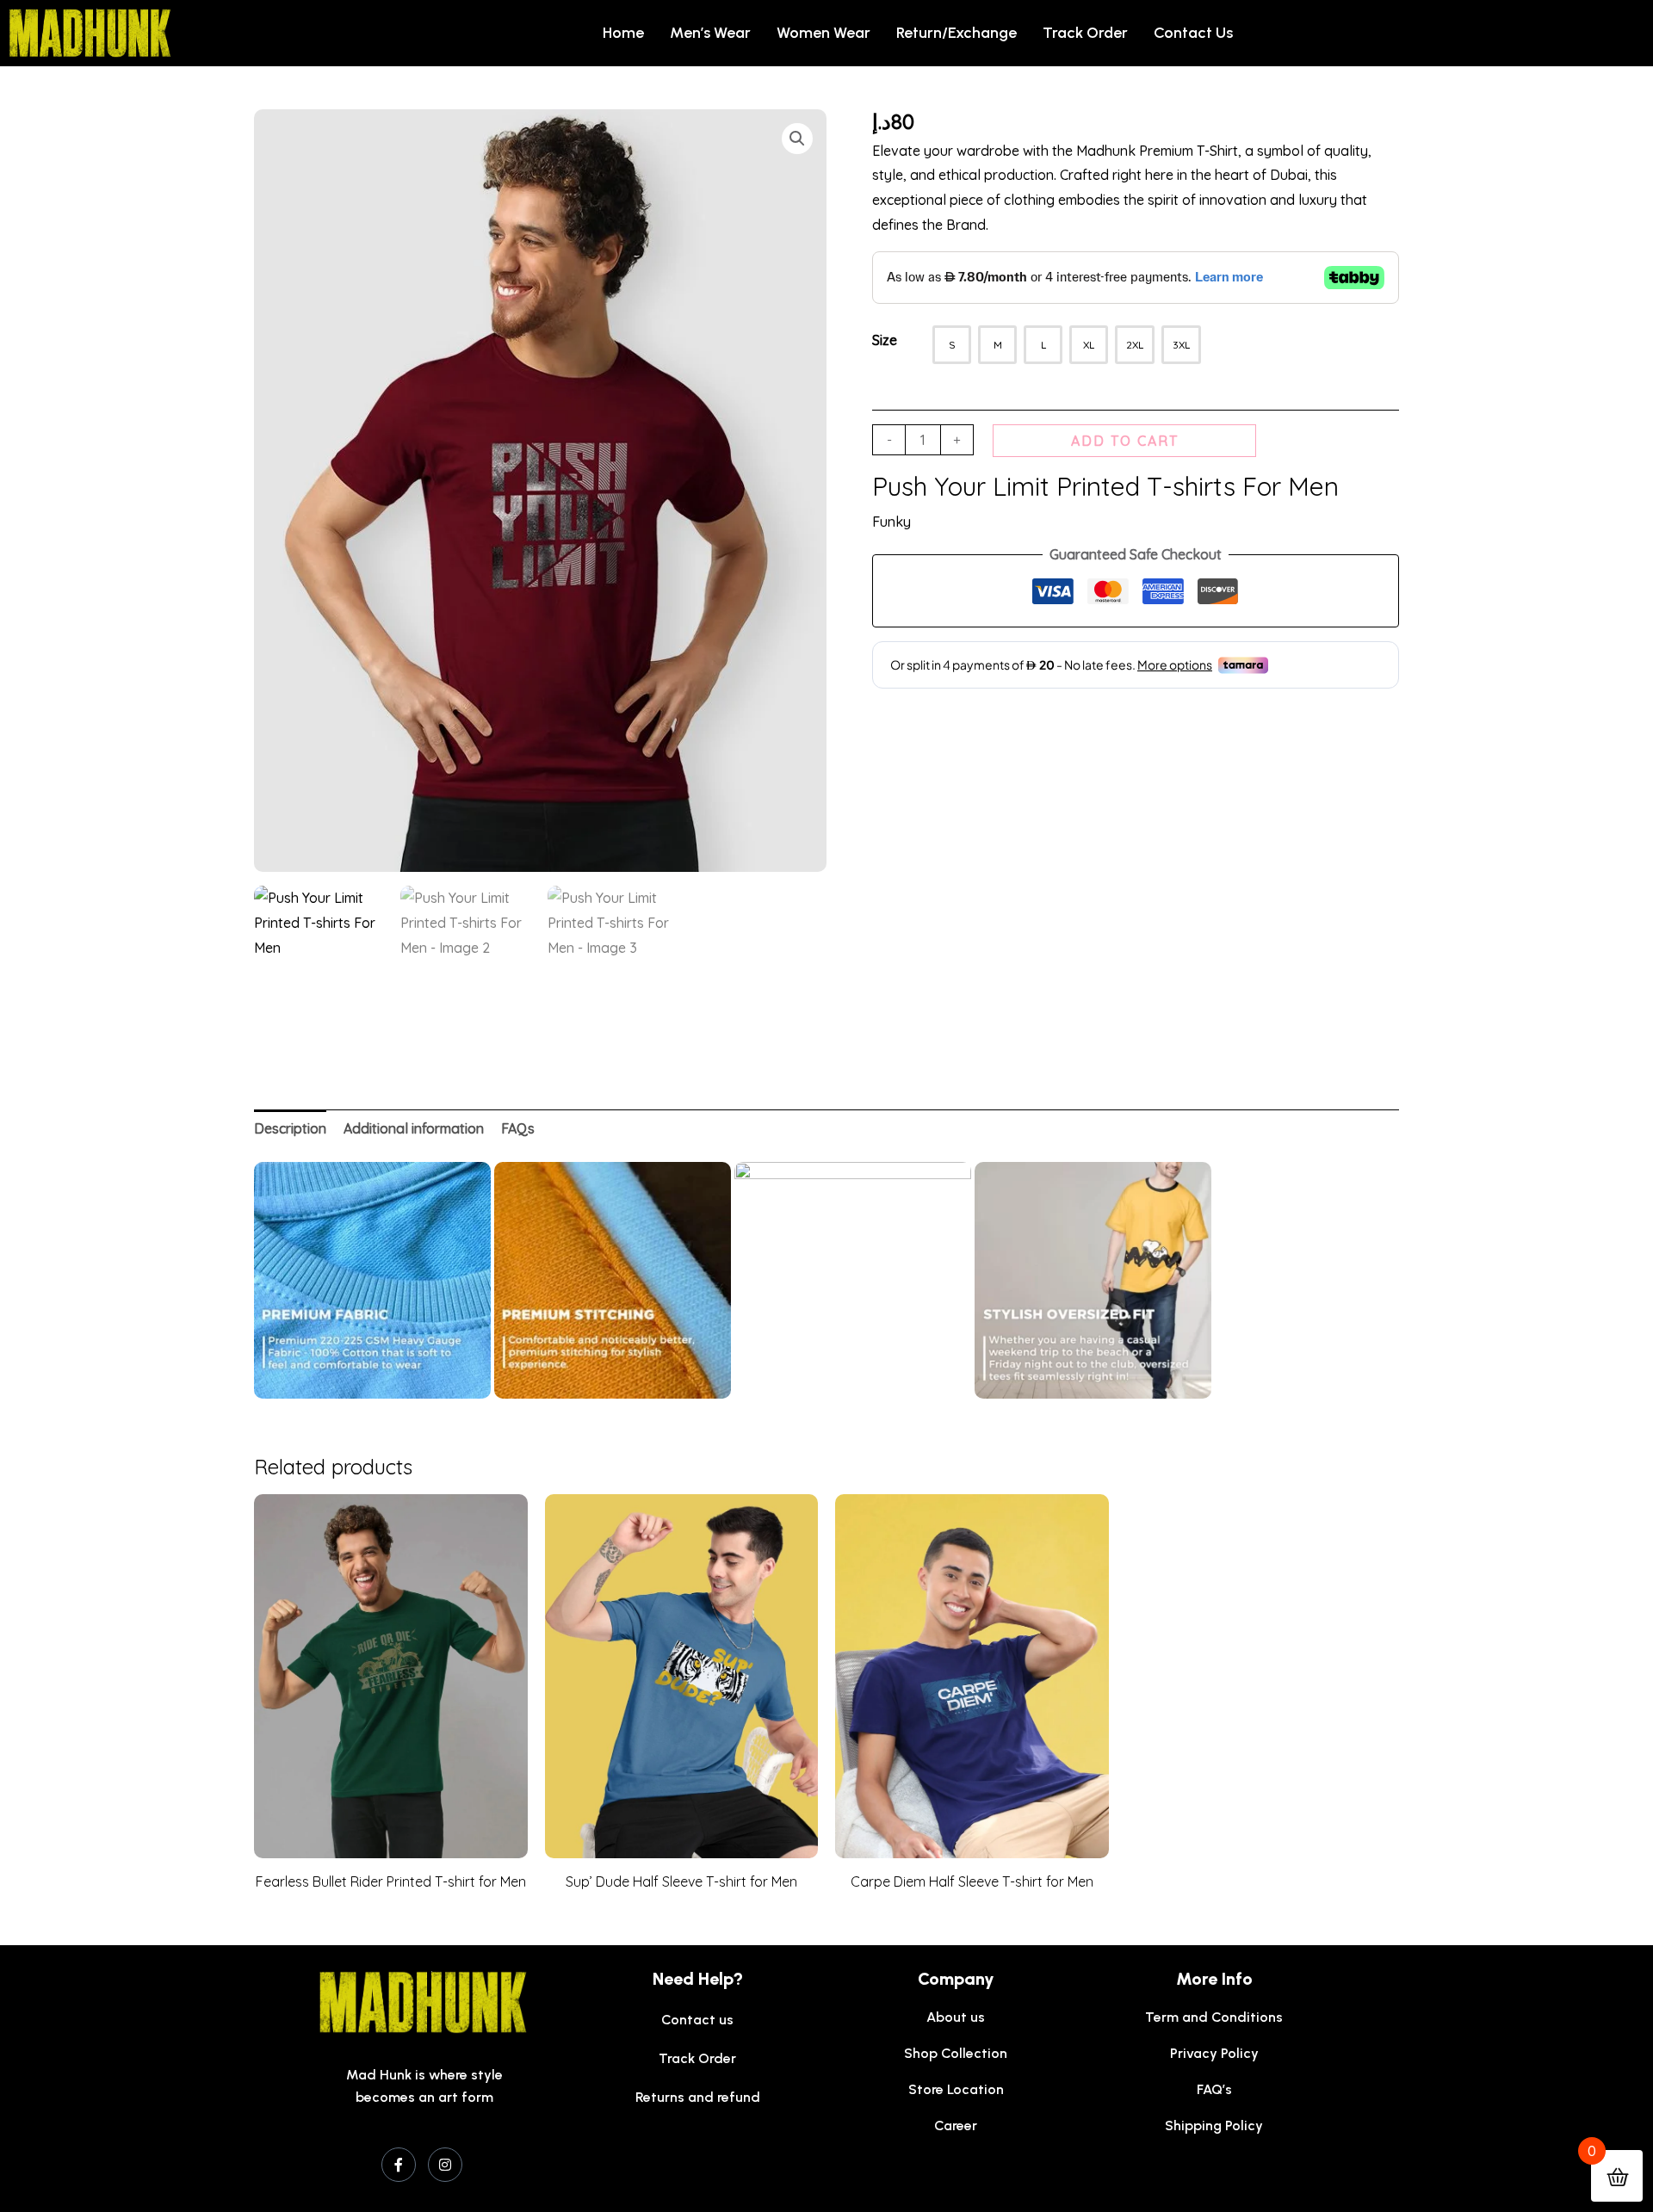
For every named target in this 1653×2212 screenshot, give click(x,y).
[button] (797, 139)
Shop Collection (956, 2053)
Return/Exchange (957, 33)
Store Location (956, 2089)
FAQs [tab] (518, 1128)
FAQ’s (1214, 2089)
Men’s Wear (710, 33)
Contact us (1193, 33)
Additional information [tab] (414, 1128)
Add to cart (1125, 441)
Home (623, 33)
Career (956, 2125)
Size (885, 340)
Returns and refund (698, 2097)
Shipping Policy (1214, 2125)
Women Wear (823, 33)
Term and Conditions (1214, 2017)
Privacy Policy (1214, 2053)
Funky (892, 522)
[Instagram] (445, 2165)
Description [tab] (290, 1128)
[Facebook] (399, 2165)
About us (956, 2017)
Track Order (1085, 33)
